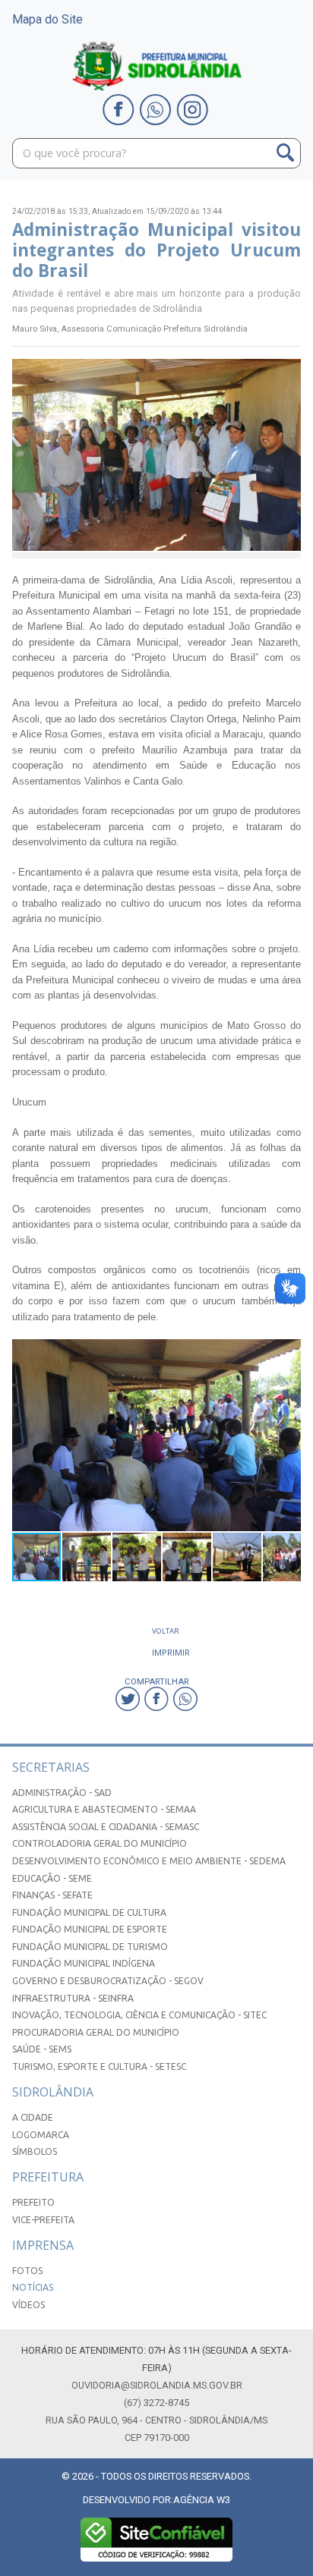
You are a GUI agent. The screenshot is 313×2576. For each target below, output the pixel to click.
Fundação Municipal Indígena (84, 1963)
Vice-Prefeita (43, 2220)
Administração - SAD (62, 1793)
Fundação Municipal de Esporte (90, 1929)
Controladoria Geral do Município (100, 1843)
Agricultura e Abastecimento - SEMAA (104, 1809)
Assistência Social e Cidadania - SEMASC (106, 1827)
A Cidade (33, 2117)
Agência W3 (202, 2500)
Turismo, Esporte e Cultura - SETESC (99, 2066)
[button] (287, 1353)
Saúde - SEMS (42, 2049)
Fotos (27, 2271)
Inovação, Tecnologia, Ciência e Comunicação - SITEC (139, 2015)
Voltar (166, 1631)
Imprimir (171, 1652)
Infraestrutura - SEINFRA (73, 1998)
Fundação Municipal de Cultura (89, 1912)
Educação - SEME (52, 1878)
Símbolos (35, 2151)
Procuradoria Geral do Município (96, 2032)
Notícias (33, 2287)
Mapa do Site (47, 19)
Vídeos (28, 2305)
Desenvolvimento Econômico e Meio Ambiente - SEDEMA (149, 1861)
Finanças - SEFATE (52, 1895)
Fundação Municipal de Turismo (90, 1947)
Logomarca (41, 2135)
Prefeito (33, 2202)
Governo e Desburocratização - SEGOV (108, 1981)
